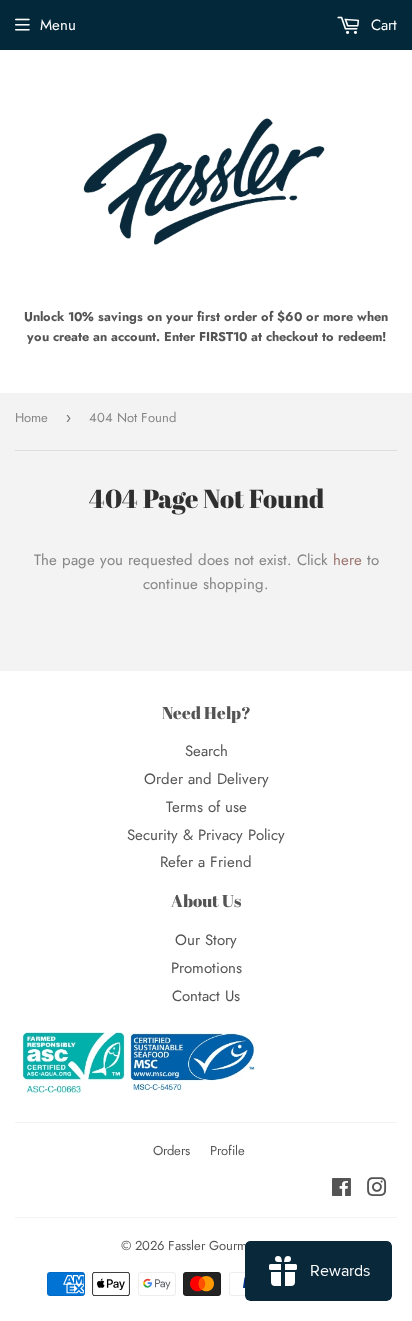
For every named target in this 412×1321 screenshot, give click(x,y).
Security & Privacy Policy (206, 835)
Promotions (206, 968)
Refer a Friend (206, 862)
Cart (381, 25)
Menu (58, 25)
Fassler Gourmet (212, 1245)
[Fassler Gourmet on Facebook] (341, 1190)
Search (206, 751)
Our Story (206, 940)
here (347, 560)
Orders (171, 1150)
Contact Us (206, 996)
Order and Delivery (206, 779)
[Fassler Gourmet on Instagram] (377, 1190)
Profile (227, 1150)
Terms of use (206, 807)
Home (31, 417)
